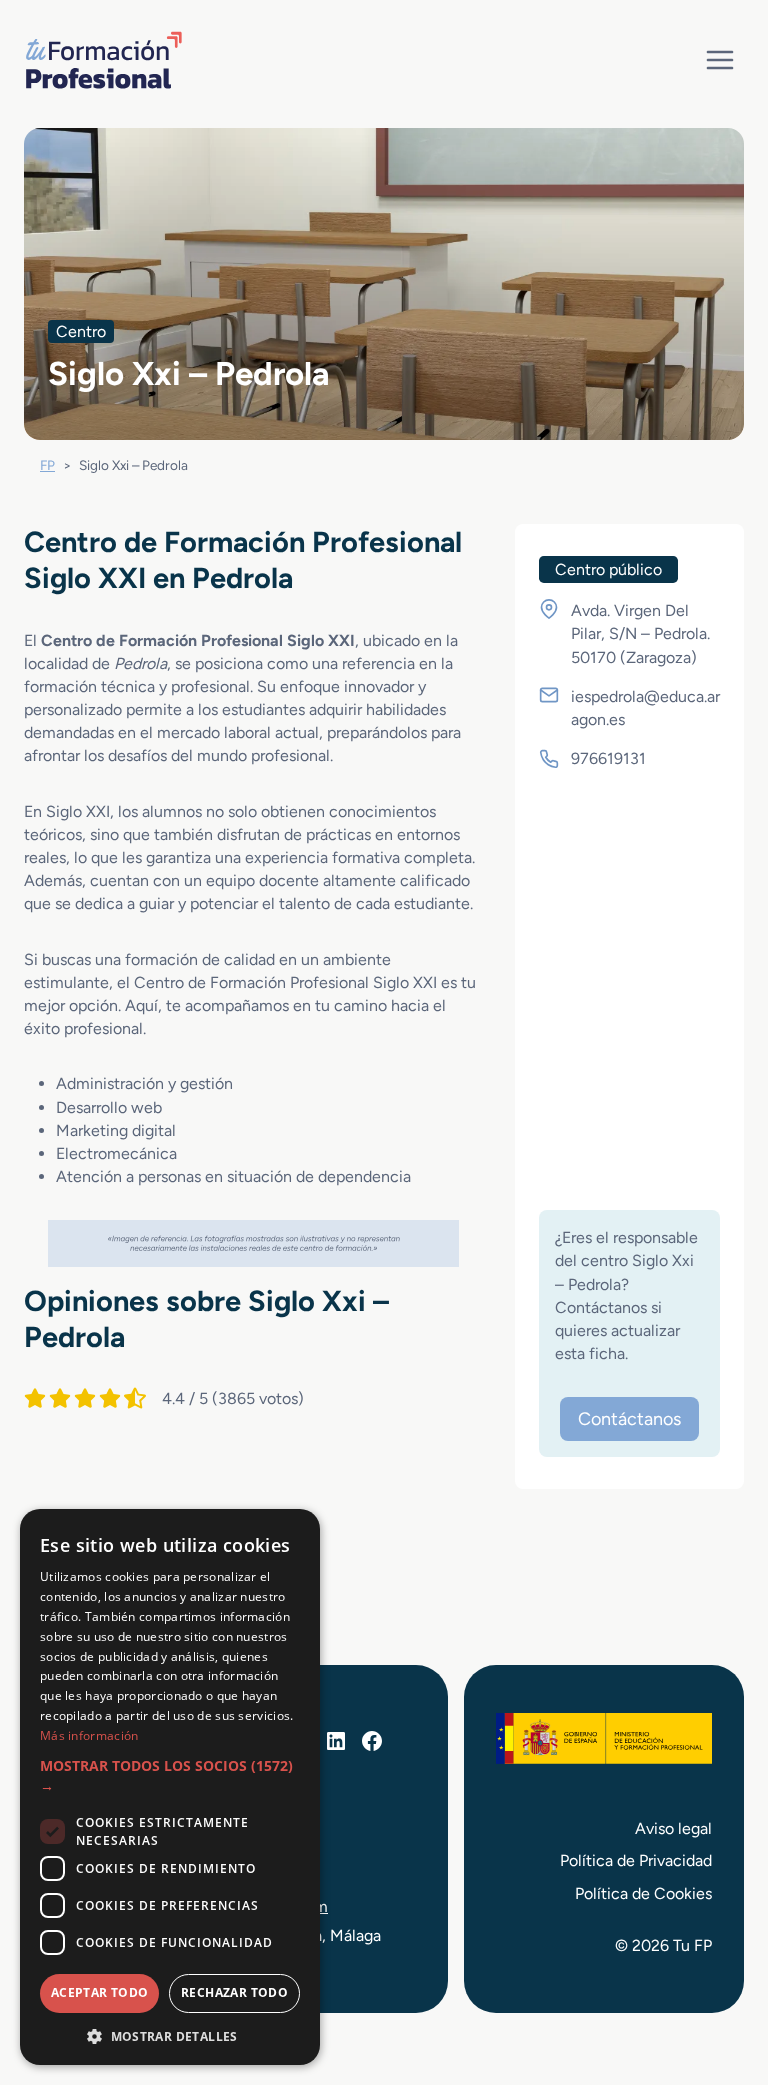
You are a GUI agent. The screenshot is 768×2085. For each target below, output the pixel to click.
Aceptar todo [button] (100, 1992)
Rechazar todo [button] (234, 1992)
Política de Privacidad (636, 1860)
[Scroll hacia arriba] (716, 1977)
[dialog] (170, 1787)
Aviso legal (673, 1828)
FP (47, 465)
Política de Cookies (643, 1893)
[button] (170, 1776)
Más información (89, 1735)
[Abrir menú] (719, 59)
